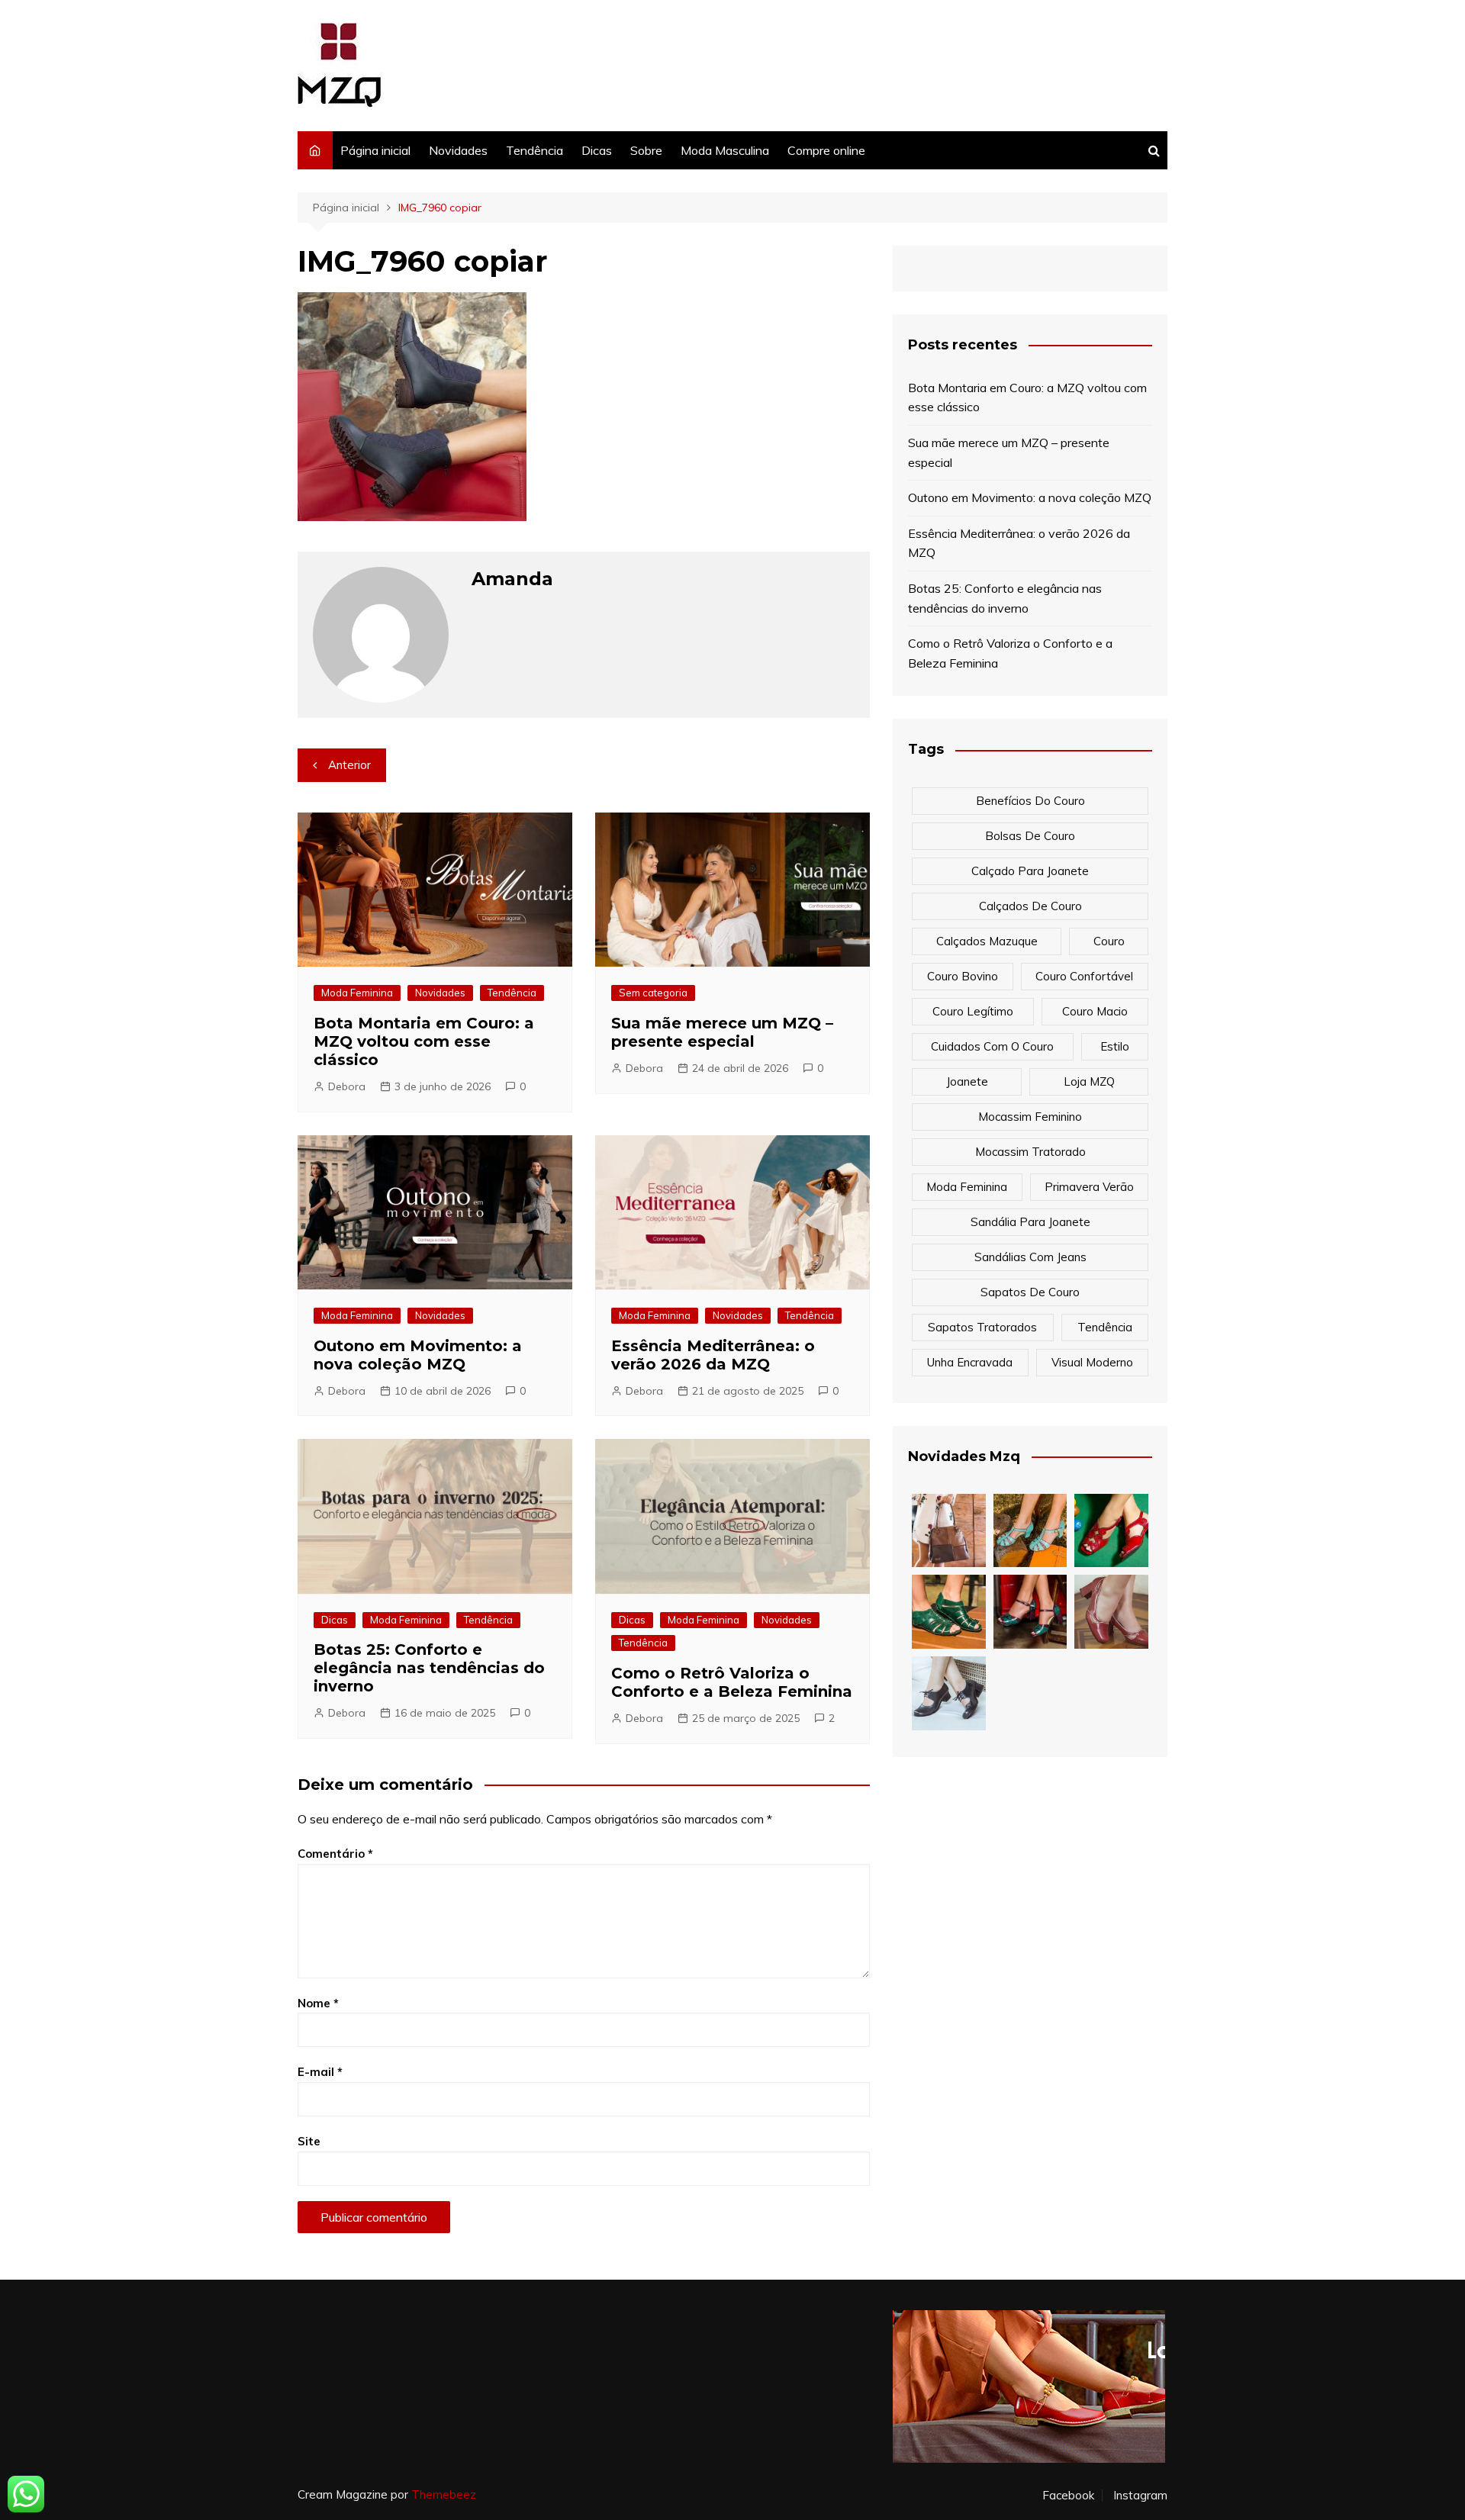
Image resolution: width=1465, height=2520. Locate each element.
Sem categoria (653, 993)
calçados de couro (1030, 906)
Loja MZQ (1089, 1081)
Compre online (826, 150)
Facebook (1068, 2496)
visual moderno (1092, 1362)
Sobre (646, 150)
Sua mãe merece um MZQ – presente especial (722, 1032)
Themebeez (444, 2494)
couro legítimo (973, 1011)
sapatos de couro (1030, 1292)
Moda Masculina (725, 150)
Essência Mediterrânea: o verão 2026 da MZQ (713, 1355)
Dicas (597, 150)
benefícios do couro (1030, 801)
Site (309, 2141)
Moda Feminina (357, 993)
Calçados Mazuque (987, 941)
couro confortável (1084, 976)
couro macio (1095, 1011)
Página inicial (375, 150)
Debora (347, 1086)
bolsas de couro (1030, 836)
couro (1109, 941)
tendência (1105, 1327)
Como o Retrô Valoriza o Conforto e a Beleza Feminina (732, 1682)
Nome (318, 2003)
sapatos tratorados (982, 1327)
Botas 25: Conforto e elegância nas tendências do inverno (429, 1668)
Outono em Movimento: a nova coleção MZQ (418, 1355)
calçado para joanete (1030, 871)
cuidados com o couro (992, 1046)
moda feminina (967, 1187)
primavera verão (1089, 1187)
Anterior (349, 765)
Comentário (335, 1854)
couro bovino (963, 976)
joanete (967, 1081)
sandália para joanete (1030, 1222)
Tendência (534, 150)
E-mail (320, 2072)
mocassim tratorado (1030, 1152)
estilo (1115, 1046)
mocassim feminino (1030, 1117)
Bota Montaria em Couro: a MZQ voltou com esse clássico (424, 1041)
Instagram (1140, 2496)
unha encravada (970, 1362)
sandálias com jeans (1030, 1257)
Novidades (458, 150)
